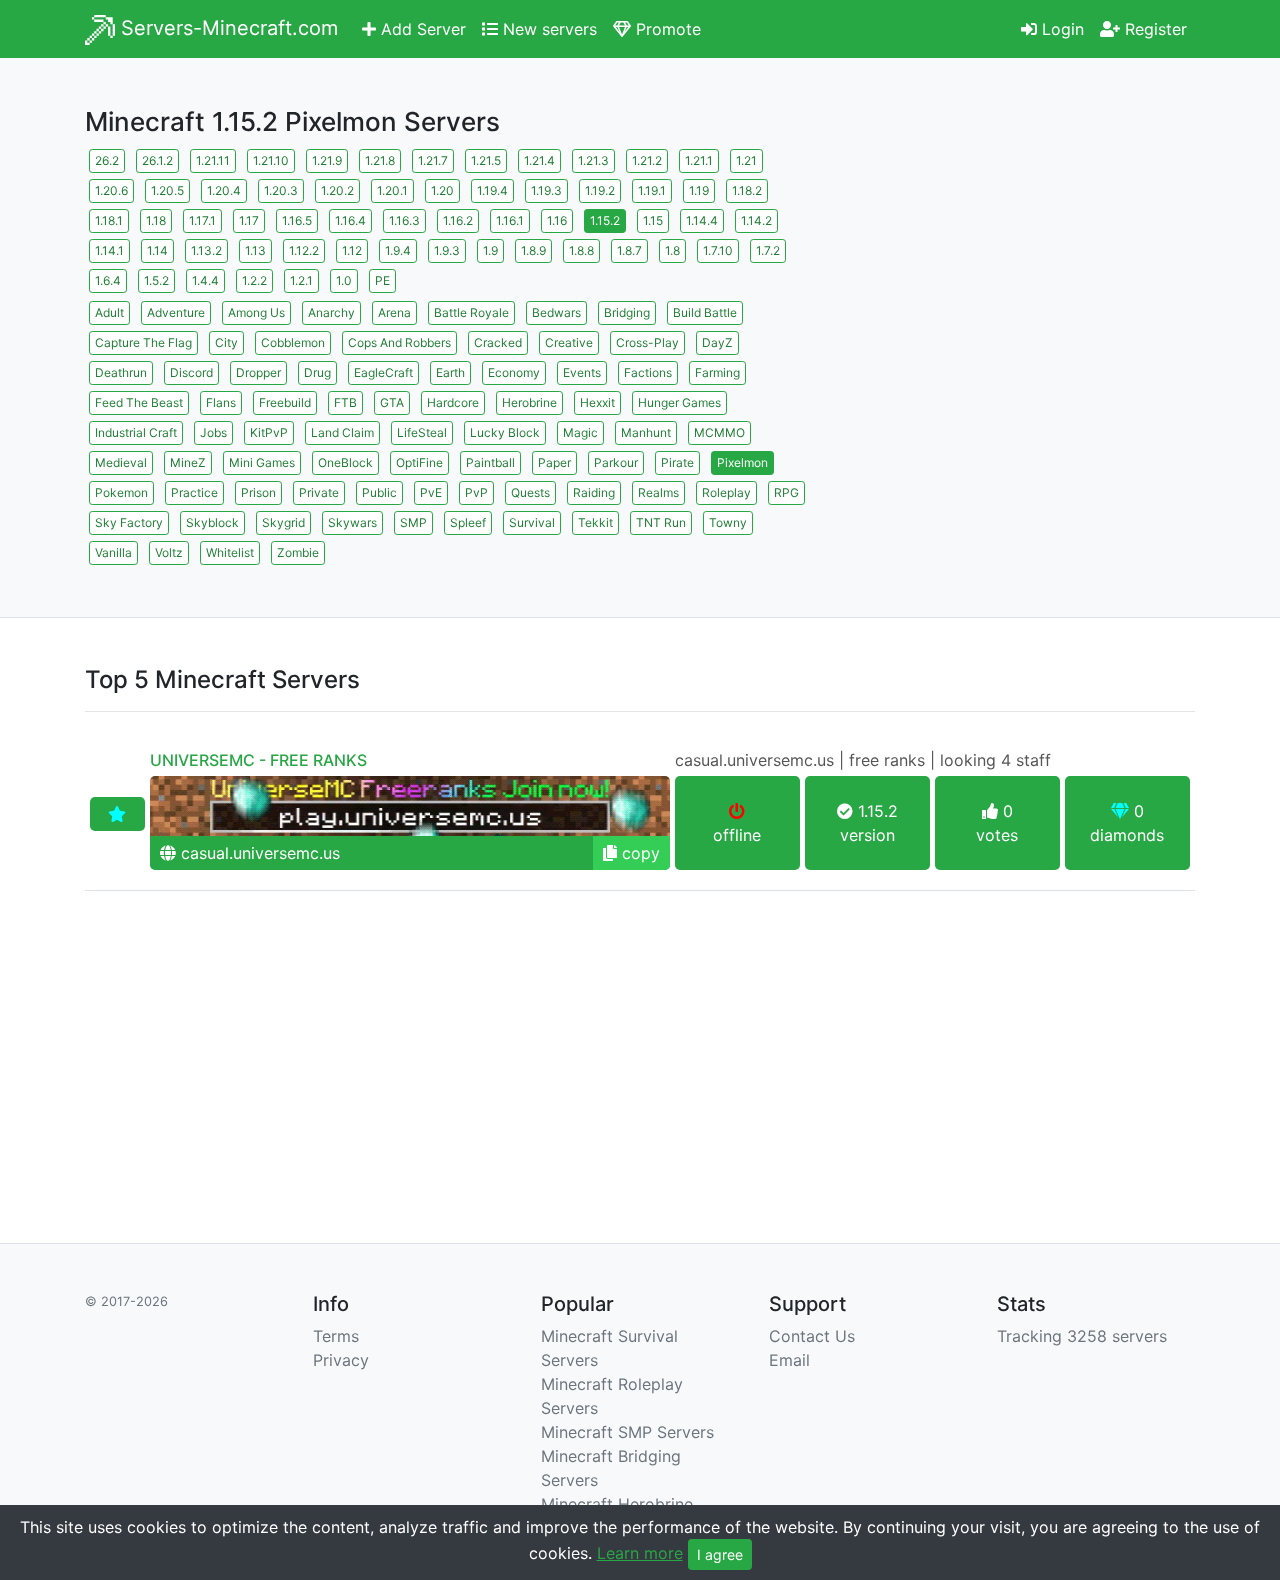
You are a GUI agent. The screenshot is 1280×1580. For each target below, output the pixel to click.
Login (1060, 29)
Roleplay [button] (726, 492)
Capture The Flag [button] (143, 342)
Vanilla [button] (113, 552)
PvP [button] (476, 492)
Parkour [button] (616, 462)
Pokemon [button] (121, 492)
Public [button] (379, 492)
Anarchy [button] (331, 312)
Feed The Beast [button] (139, 402)
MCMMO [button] (719, 432)
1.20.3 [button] (281, 190)
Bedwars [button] (556, 312)
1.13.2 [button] (206, 250)
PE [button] (382, 280)
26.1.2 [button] (157, 160)
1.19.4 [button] (492, 190)
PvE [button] (431, 492)
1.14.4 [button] (702, 220)
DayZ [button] (717, 342)
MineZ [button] (188, 462)
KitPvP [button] (269, 432)
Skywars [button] (352, 522)
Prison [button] (258, 492)
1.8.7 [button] (629, 250)
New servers (547, 29)
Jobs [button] (213, 432)
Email (789, 1360)
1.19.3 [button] (546, 190)
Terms (336, 1336)
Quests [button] (530, 492)
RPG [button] (786, 492)
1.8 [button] (672, 250)
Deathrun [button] (121, 372)
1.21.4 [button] (539, 160)
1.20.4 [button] (224, 190)
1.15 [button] (653, 220)
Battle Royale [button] (471, 312)
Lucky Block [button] (505, 432)
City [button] (226, 342)
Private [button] (319, 492)
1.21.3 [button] (593, 160)
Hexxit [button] (597, 402)
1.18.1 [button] (109, 220)
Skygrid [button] (283, 522)
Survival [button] (532, 522)
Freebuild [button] (285, 402)
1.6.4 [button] (108, 280)
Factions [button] (648, 372)
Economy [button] (514, 372)
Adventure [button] (176, 312)
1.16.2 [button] (458, 220)
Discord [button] (191, 372)
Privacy (341, 1360)
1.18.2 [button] (747, 190)
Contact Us (812, 1336)
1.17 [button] (249, 220)
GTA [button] (392, 402)
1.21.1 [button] (699, 160)
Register (1153, 29)
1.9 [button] (490, 250)
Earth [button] (450, 372)
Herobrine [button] (529, 402)
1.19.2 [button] (600, 190)
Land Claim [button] (342, 432)
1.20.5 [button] (167, 190)
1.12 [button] (352, 250)
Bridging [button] (627, 312)
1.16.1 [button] (510, 220)
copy (638, 853)
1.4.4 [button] (205, 280)
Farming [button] (717, 372)
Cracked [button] (498, 342)
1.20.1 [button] (392, 190)
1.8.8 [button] (581, 250)
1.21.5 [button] (486, 160)
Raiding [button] (594, 492)
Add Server (421, 29)
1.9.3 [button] (447, 250)
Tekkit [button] (595, 522)
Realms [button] (658, 492)
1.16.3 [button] (404, 220)
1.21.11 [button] (213, 160)
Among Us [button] (256, 312)
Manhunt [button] (646, 432)
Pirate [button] (677, 462)
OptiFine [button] (419, 462)
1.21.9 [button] (327, 160)
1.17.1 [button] (202, 220)
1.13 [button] (255, 250)
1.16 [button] (557, 220)
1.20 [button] (442, 190)
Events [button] (582, 372)
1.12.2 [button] (304, 250)
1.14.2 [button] (756, 220)
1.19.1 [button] (652, 190)
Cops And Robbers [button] (399, 342)
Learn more (640, 1553)
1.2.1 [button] (301, 280)
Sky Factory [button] (129, 522)
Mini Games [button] (262, 462)
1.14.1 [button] (109, 250)
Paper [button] (554, 462)
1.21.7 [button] (433, 160)
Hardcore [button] (453, 402)
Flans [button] (221, 402)
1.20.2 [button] (337, 190)
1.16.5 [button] (297, 220)
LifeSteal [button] (422, 432)
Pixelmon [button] (742, 462)
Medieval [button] (121, 462)
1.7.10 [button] (718, 250)
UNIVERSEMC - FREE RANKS (258, 760)
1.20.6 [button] (111, 190)
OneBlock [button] (345, 462)
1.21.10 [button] (271, 160)
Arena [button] (394, 312)
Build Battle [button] (705, 312)
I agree (720, 1554)
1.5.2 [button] (156, 280)
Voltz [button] (169, 552)
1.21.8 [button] (380, 160)
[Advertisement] (1020, 285)
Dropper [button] (258, 372)
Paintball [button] (490, 462)
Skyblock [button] (212, 522)
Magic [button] (580, 432)
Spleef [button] (468, 522)
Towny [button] (728, 522)
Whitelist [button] (230, 552)
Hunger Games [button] (679, 402)
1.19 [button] (699, 190)
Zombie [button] (298, 552)
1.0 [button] (344, 280)
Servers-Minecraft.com (226, 28)
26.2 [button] (107, 160)
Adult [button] (109, 312)
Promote (666, 29)
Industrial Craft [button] (136, 432)
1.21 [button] (746, 160)
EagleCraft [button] (383, 372)
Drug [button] (317, 372)
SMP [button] (413, 522)
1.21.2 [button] (647, 160)
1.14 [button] (157, 250)
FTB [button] (345, 402)
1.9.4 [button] (398, 250)
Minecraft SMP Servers (627, 1432)
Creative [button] (569, 342)
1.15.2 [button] (605, 220)
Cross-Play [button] (647, 342)
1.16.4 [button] (350, 220)
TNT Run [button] (661, 522)
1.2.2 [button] (254, 280)
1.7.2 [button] (768, 250)
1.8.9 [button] (533, 250)
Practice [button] (194, 492)
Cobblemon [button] (293, 342)
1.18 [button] (156, 220)
